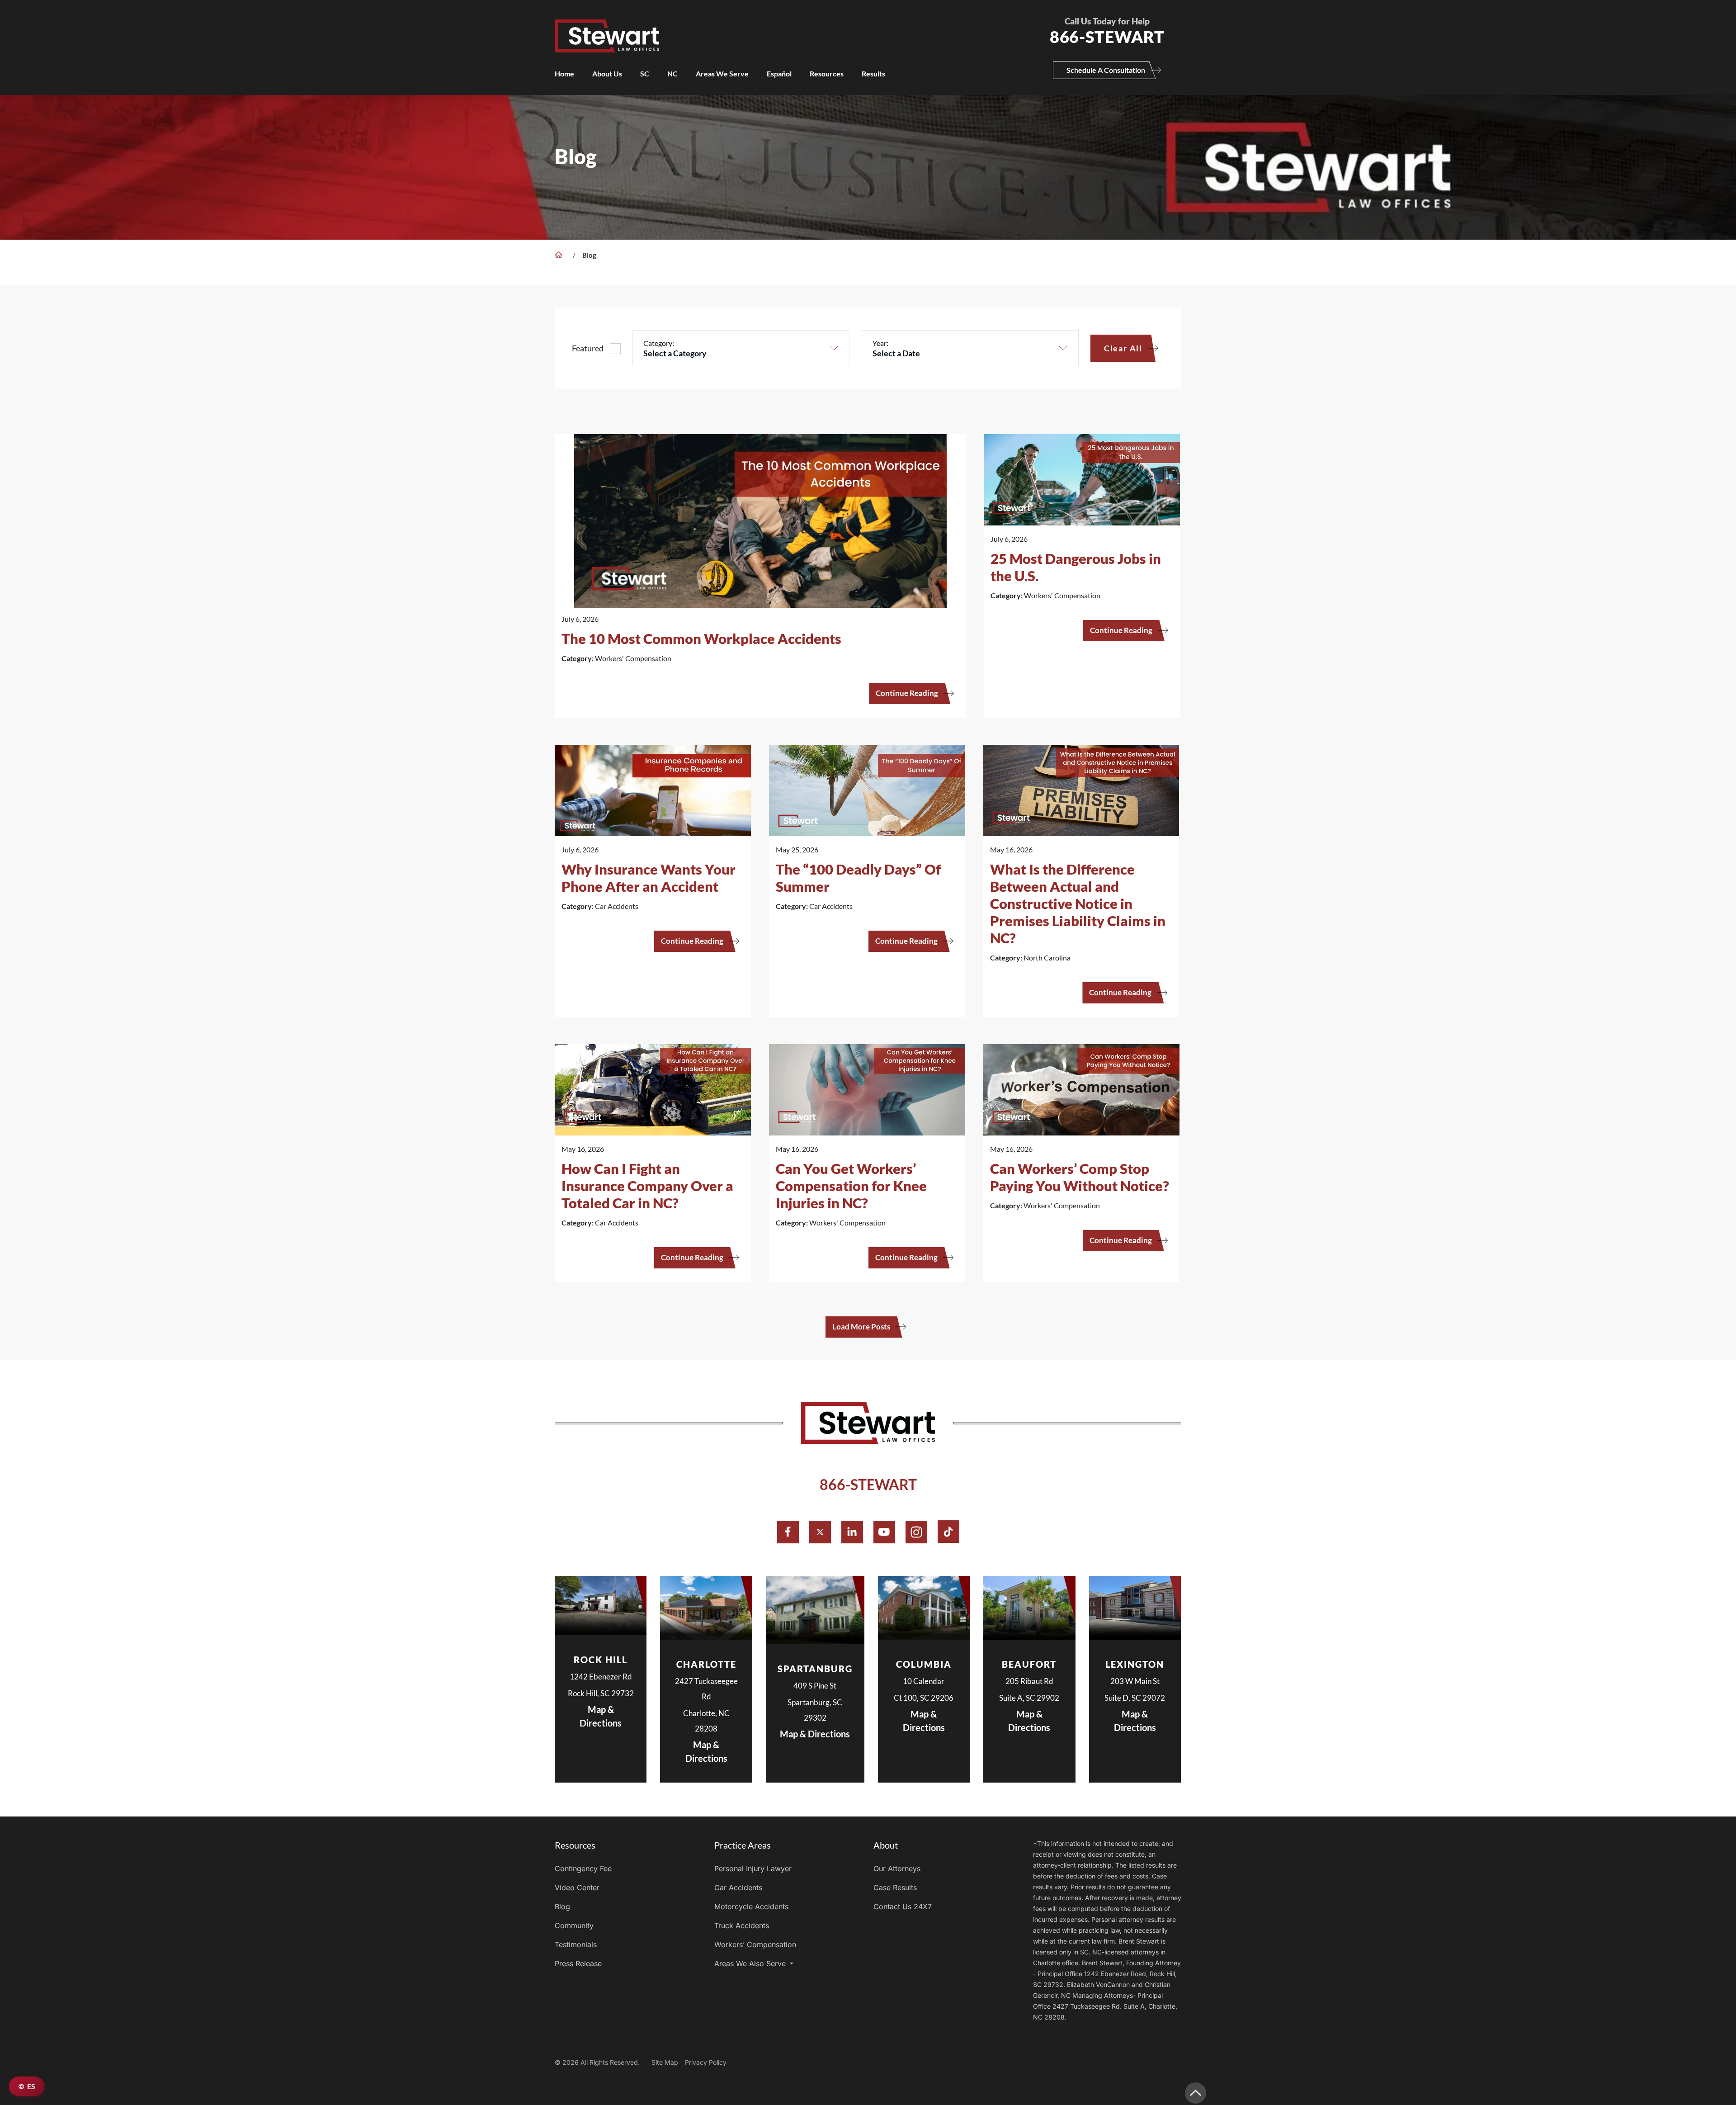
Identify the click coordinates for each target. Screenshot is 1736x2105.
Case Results (895, 1887)
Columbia (924, 1664)
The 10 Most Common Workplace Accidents (701, 639)
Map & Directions (601, 1716)
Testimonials (576, 1944)
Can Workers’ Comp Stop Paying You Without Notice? (1080, 1177)
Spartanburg (815, 1669)
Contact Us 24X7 (903, 1906)
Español (779, 73)
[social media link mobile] (788, 1532)
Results (873, 73)
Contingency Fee (583, 1868)
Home (564, 73)
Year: (880, 343)
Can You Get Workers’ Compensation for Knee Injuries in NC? (851, 1186)
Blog (562, 1906)
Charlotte (706, 1664)
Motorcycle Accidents (751, 1906)
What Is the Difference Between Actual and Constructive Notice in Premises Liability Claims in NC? (1078, 903)
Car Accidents (738, 1887)
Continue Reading (907, 693)
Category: (659, 343)
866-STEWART (868, 1484)
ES (31, 2086)
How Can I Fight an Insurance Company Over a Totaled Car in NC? (647, 1186)
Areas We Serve (722, 73)
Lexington (1135, 1664)
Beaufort (1029, 1664)
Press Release (578, 1963)
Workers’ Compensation (755, 1944)
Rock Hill (601, 1660)
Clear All (1123, 348)
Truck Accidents (742, 1925)
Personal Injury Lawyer (753, 1868)
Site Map (665, 2062)
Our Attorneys (897, 1868)
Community (574, 1925)
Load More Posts (861, 1327)
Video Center (577, 1887)
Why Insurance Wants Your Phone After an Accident (649, 878)
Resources (827, 73)
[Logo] (788, 26)
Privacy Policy (706, 2062)
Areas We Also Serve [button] (751, 1963)
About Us (607, 73)
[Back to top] (1196, 2093)
